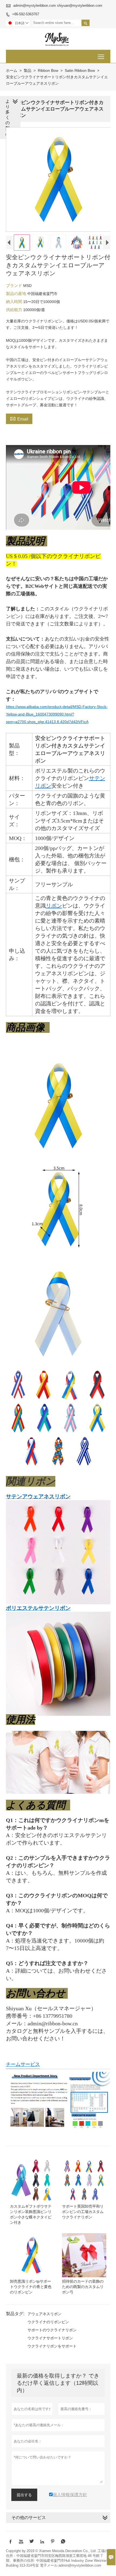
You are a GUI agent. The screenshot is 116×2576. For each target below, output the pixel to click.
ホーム (12, 70)
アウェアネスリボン (45, 2314)
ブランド (15, 285)
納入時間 (15, 302)
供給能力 (15, 310)
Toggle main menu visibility (101, 56)
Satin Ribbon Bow (80, 70)
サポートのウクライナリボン (52, 2330)
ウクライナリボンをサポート (52, 2346)
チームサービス (23, 2064)
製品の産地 (17, 293)
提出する (24, 2495)
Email (19, 418)
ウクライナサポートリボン (50, 2338)
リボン (54, 906)
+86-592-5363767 (26, 14)
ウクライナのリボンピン (48, 2322)
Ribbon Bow (48, 70)
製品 (28, 70)
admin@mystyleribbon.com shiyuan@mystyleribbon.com (58, 6)
